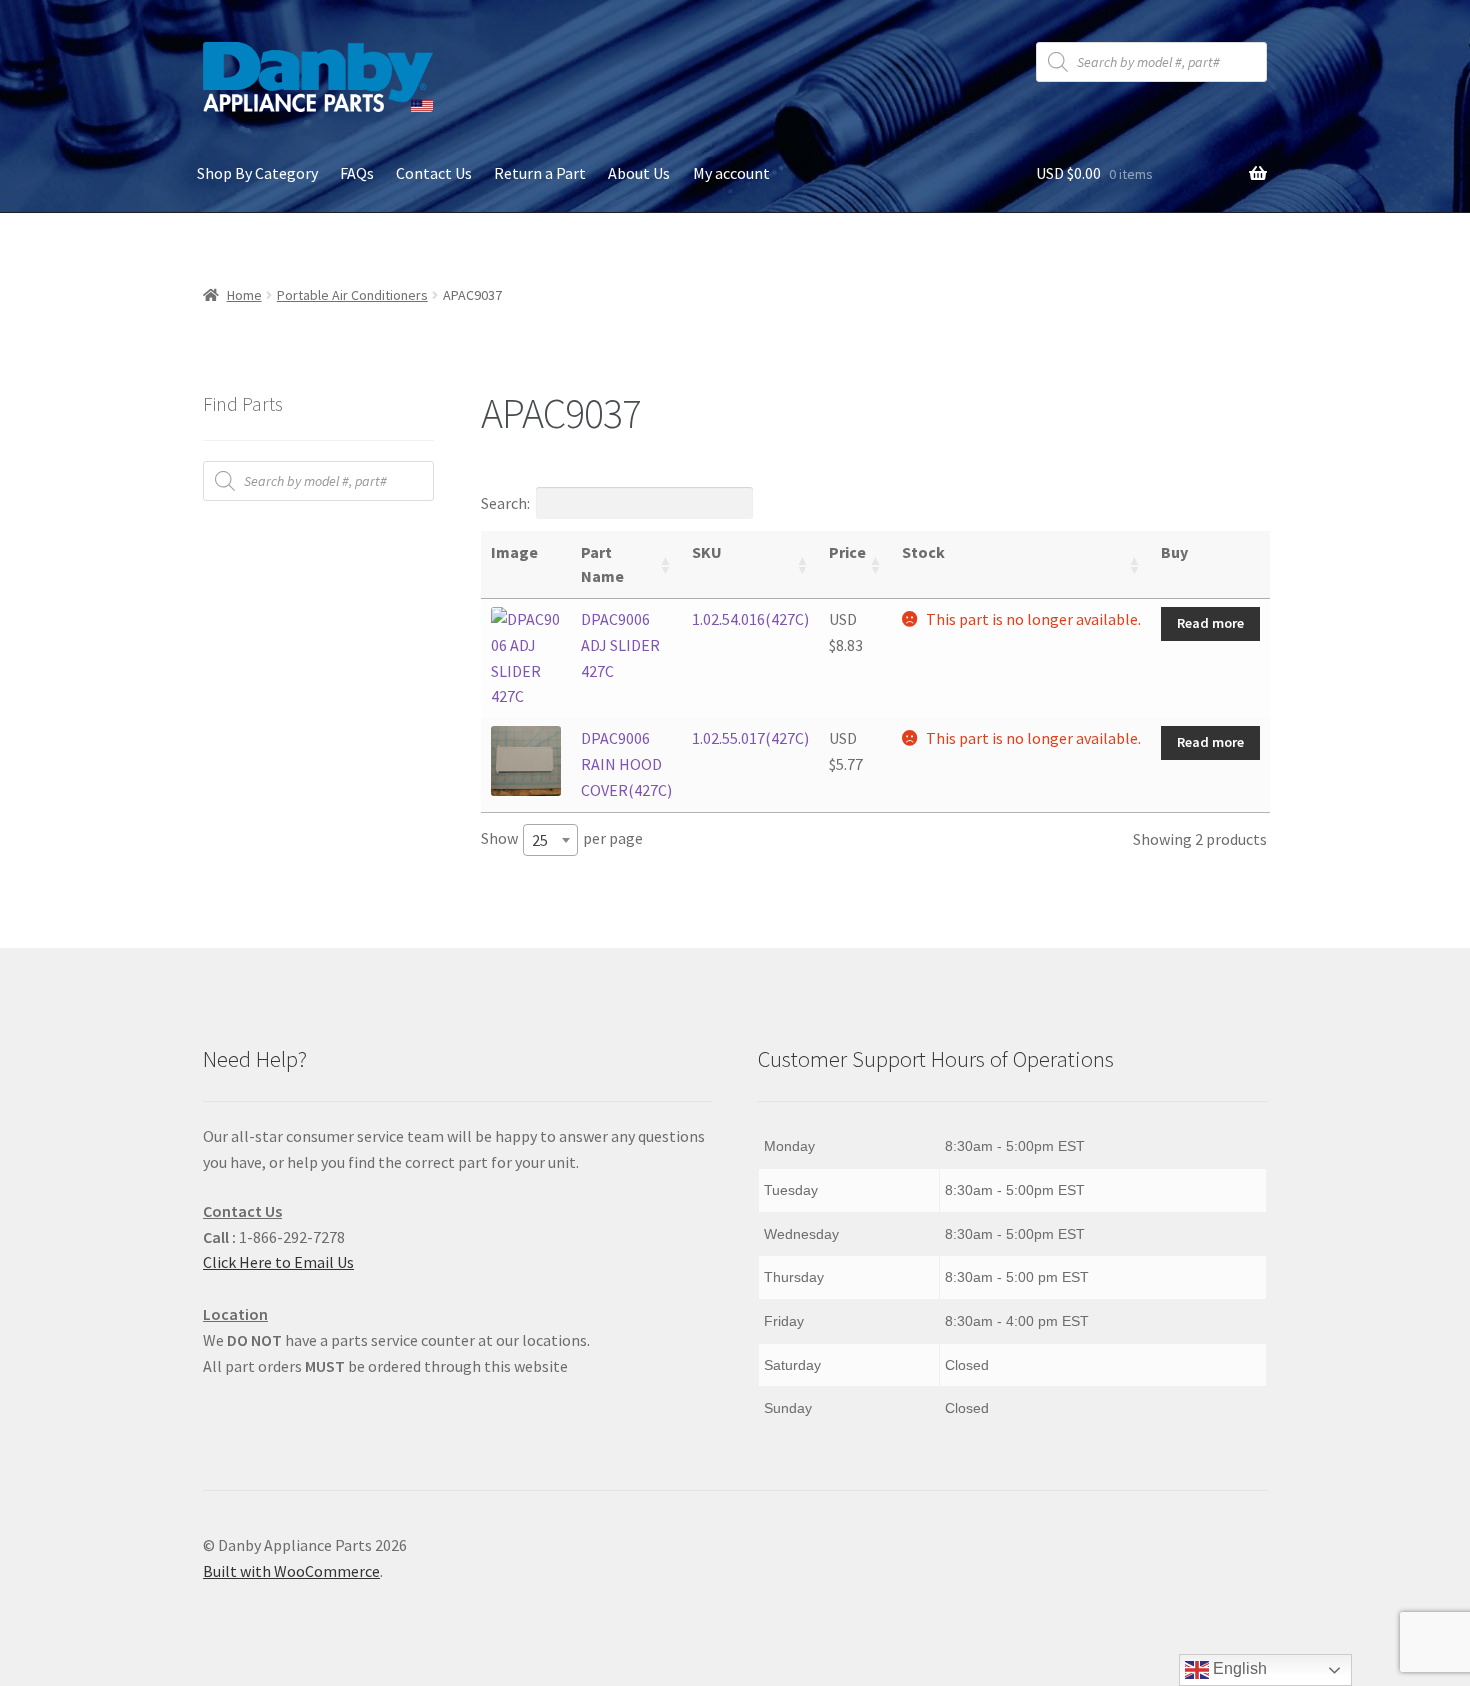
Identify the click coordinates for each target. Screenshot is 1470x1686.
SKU (707, 552)
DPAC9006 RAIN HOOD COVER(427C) (626, 764)
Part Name (602, 563)
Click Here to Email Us (278, 1262)
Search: (505, 503)
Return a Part (540, 173)
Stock (923, 552)
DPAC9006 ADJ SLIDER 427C (620, 645)
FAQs (357, 173)
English (1238, 1668)
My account (731, 173)
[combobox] (550, 840)
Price (847, 552)
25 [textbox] (540, 840)
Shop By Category (257, 173)
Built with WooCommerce (291, 1571)
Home (244, 295)
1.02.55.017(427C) (750, 738)
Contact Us (434, 173)
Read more (1210, 623)
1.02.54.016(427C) (750, 619)
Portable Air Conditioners (352, 295)
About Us (639, 173)
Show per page (562, 839)
